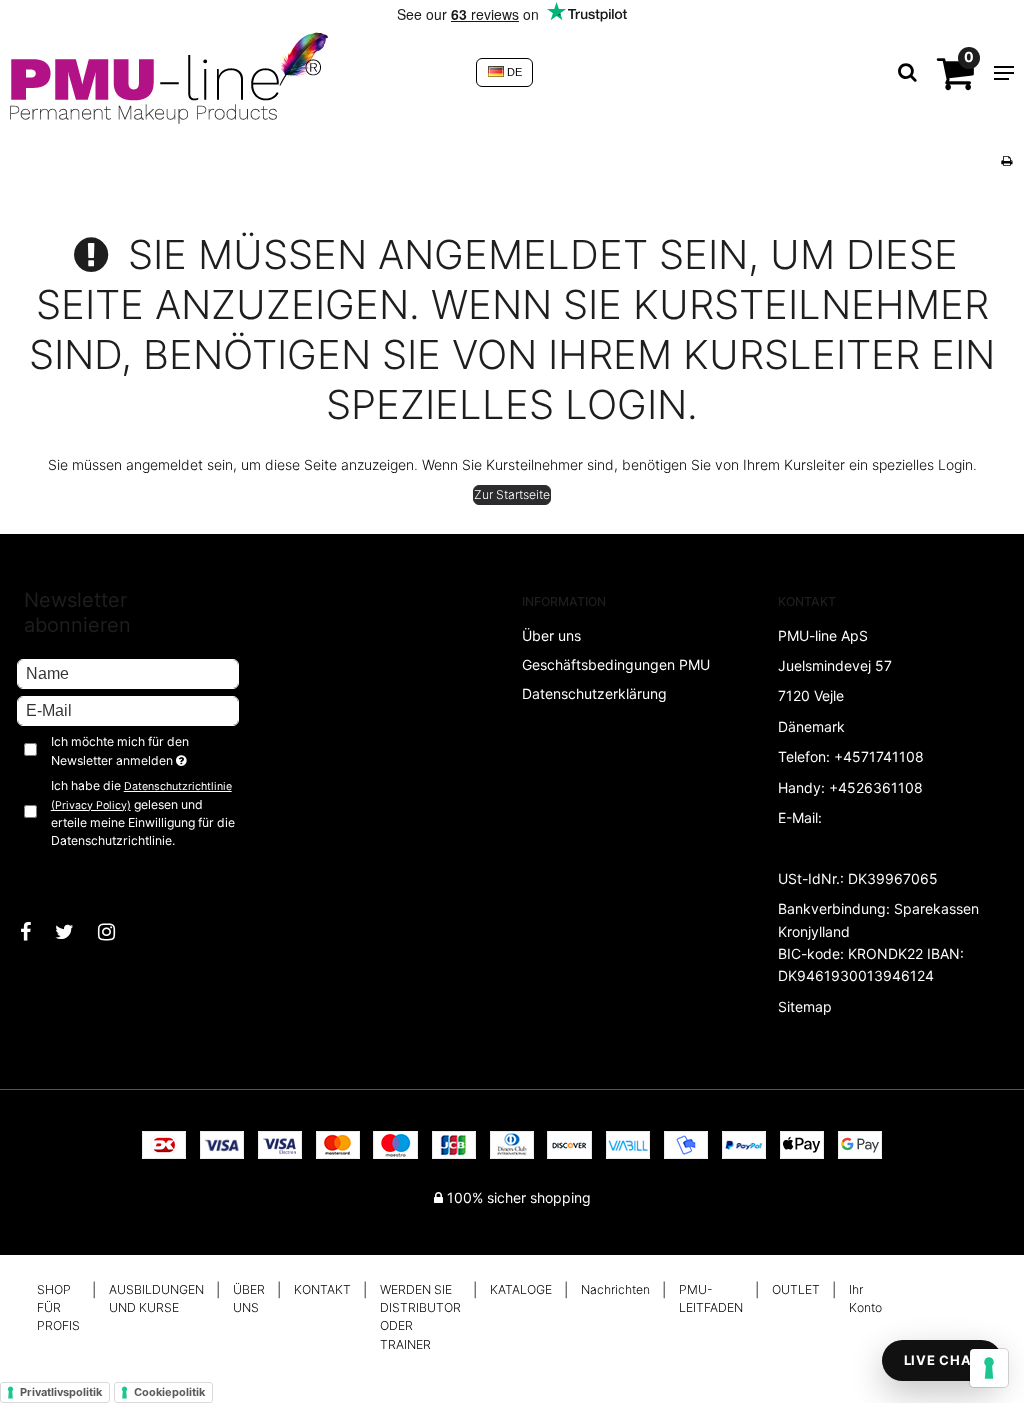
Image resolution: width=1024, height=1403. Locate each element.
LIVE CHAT (942, 1360)
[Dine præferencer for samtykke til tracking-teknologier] (989, 1368)
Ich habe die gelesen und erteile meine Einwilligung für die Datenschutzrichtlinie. (143, 813)
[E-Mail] (128, 709)
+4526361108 (876, 787)
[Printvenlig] (1006, 160)
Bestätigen (70, 874)
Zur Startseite (512, 494)
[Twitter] (74, 932)
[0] (955, 81)
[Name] (128, 672)
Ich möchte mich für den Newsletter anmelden (145, 750)
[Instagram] (116, 932)
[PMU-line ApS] (233, 72)
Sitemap (805, 1006)
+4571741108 (879, 756)
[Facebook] (35, 932)
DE (513, 72)
